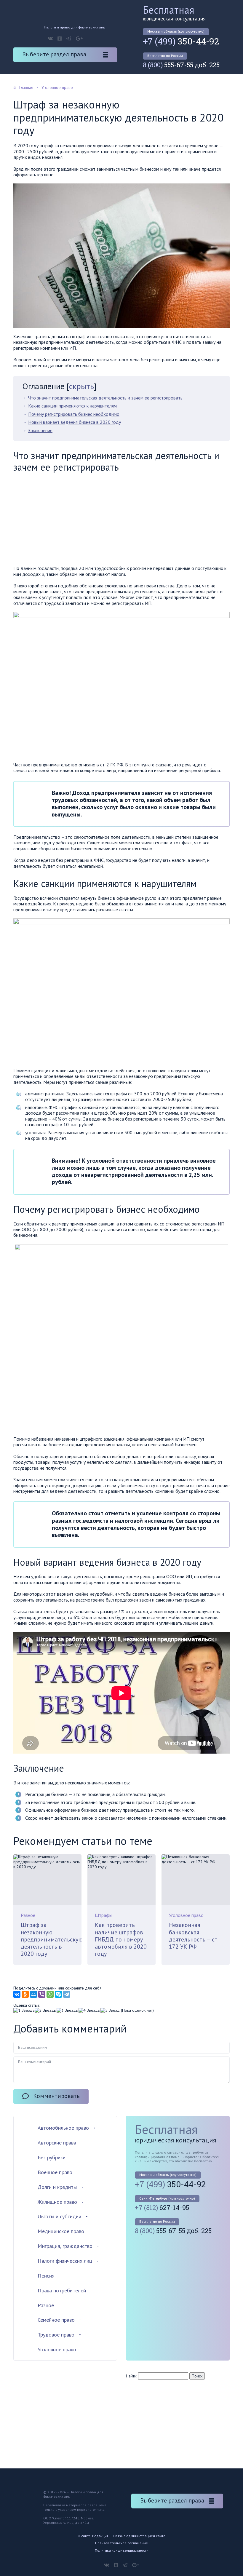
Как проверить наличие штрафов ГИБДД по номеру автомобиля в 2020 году (121, 1939)
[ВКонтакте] (17, 1994)
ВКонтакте (50, 39)
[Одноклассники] (25, 1994)
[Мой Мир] (33, 1994)
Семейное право (56, 2320)
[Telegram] (67, 1994)
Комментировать (56, 2096)
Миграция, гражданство (65, 2246)
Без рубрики (52, 2157)
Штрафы (104, 1915)
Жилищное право (57, 2202)
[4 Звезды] (89, 2010)
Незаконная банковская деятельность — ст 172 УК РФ (193, 1936)
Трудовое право (56, 2335)
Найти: (131, 2376)
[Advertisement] (63, 520)
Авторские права (57, 2143)
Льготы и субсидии (59, 2216)
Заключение (40, 430)
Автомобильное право (63, 2128)
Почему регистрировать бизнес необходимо (74, 414)
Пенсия (46, 2276)
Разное (28, 1915)
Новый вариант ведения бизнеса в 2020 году (75, 422)
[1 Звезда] (24, 2010)
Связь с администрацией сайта (139, 2536)
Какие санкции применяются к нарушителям (72, 406)
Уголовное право (186, 1915)
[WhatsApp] (50, 1994)
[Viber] (42, 1994)
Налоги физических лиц (65, 2261)
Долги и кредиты (57, 2187)
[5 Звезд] (110, 2010)
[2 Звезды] (46, 2010)
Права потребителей (62, 2290)
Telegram (69, 39)
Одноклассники (60, 39)
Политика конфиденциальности (122, 2550)
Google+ (79, 39)
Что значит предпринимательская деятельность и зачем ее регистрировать (105, 398)
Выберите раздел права (54, 54)
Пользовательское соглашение (121, 2543)
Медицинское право (61, 2231)
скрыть (81, 386)
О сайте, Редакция (93, 2536)
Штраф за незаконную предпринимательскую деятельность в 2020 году (52, 1939)
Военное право (55, 2172)
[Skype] (58, 1994)
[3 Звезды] (68, 2010)
